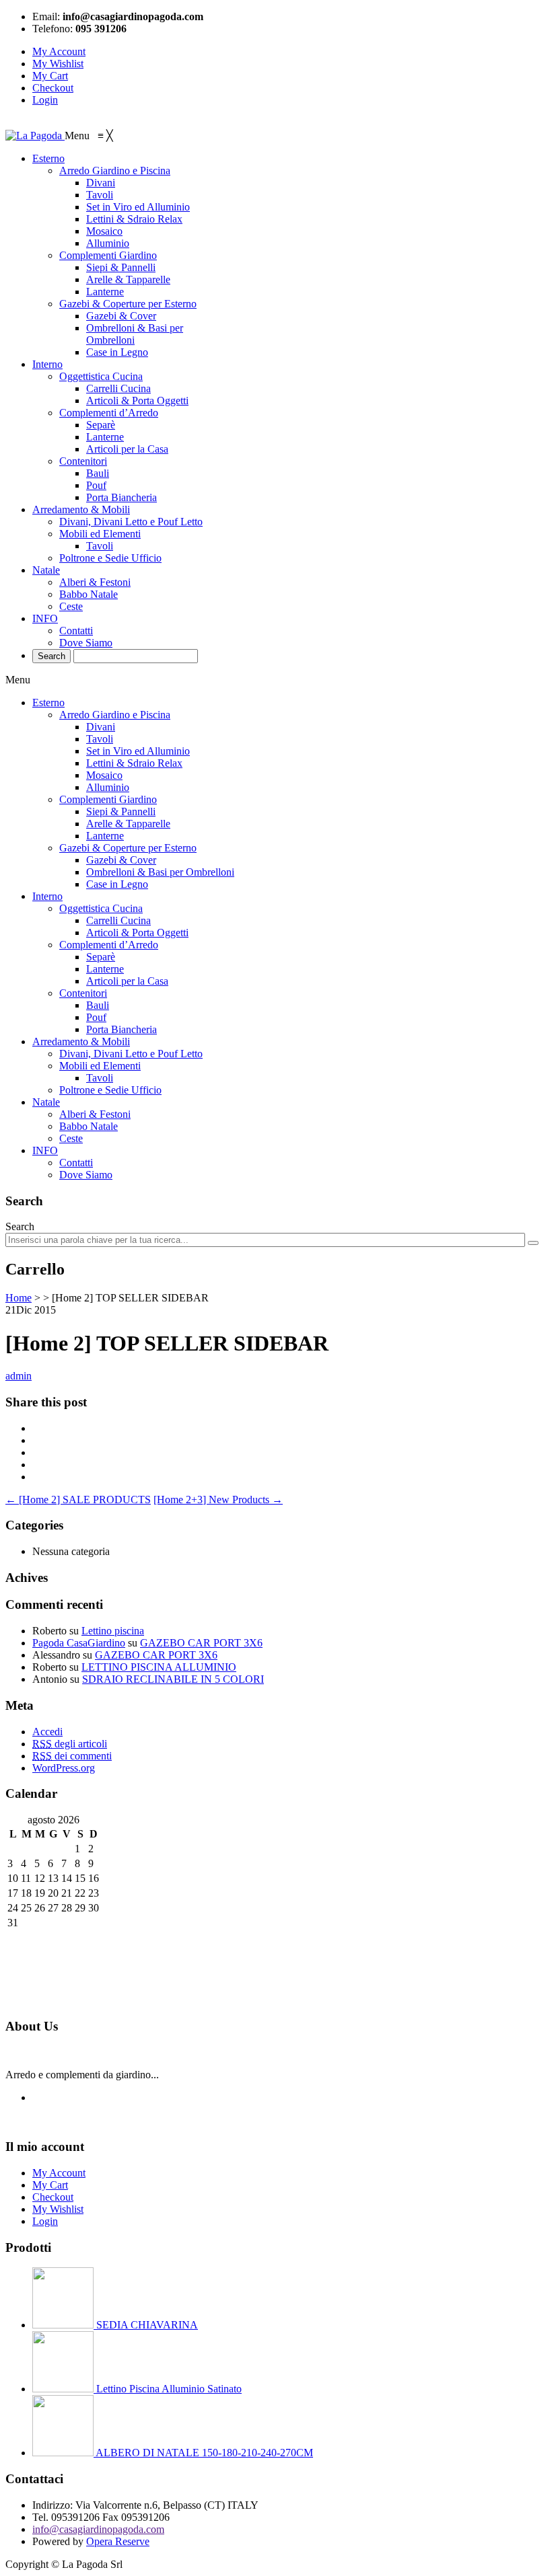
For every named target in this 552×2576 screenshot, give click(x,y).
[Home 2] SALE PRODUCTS (78, 1500)
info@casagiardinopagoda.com (98, 2529)
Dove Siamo (86, 1175)
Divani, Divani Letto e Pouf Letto (131, 1054)
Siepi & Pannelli (121, 811)
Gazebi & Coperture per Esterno (128, 848)
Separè (101, 957)
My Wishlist (58, 64)
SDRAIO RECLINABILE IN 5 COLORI (173, 1679)
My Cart (50, 76)
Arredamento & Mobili (81, 1041)
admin (19, 1376)
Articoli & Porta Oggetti (137, 933)
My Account (59, 51)
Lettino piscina (113, 1631)
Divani (101, 727)
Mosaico (104, 775)
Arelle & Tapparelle (128, 824)
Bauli (98, 1005)
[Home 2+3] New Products (218, 1500)
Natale (46, 1102)
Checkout (53, 88)
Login (45, 100)
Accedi (47, 1732)
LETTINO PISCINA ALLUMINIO (159, 1667)
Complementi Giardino (108, 799)
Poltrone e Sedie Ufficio (110, 1090)
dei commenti (72, 1756)
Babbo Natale (89, 1126)
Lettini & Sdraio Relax (134, 763)
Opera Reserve (118, 2541)
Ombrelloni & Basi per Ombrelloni (160, 872)
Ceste (71, 1138)
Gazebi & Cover (121, 860)
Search (20, 1226)
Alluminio (108, 787)
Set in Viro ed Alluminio (138, 751)
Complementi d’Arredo (109, 945)
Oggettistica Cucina (101, 908)
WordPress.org (64, 1768)
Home (19, 1298)
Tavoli (100, 739)
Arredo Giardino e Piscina (115, 715)
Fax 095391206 (136, 2517)
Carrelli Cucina (118, 920)
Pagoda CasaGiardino (79, 1643)
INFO (45, 1150)
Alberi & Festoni (95, 1114)
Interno (47, 896)
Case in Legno (117, 884)
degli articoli (70, 1744)
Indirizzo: (53, 2505)
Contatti (76, 1163)
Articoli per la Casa (127, 981)
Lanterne (105, 836)
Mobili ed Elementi (100, 1066)
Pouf (96, 1017)
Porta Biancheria (122, 1029)
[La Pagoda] (35, 136)
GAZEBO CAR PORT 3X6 (201, 1643)
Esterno (48, 703)
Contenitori (83, 993)
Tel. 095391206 (66, 2517)
